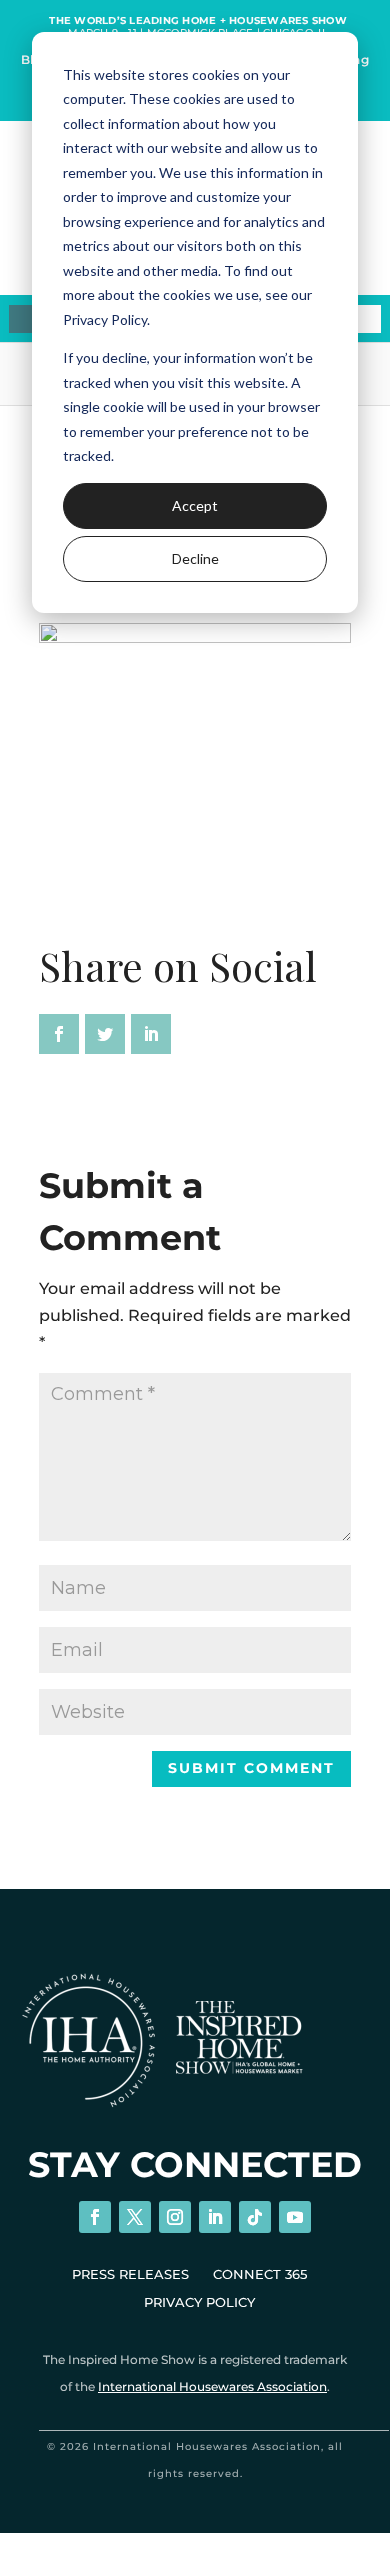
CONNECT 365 (260, 2274)
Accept (195, 505)
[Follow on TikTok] (255, 2217)
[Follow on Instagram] (175, 2217)
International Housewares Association (212, 2386)
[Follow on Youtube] (295, 2217)
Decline (195, 558)
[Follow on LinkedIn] (215, 2217)
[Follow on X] (135, 2217)
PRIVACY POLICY (199, 2302)
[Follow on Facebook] (95, 2217)
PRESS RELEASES (130, 2274)
